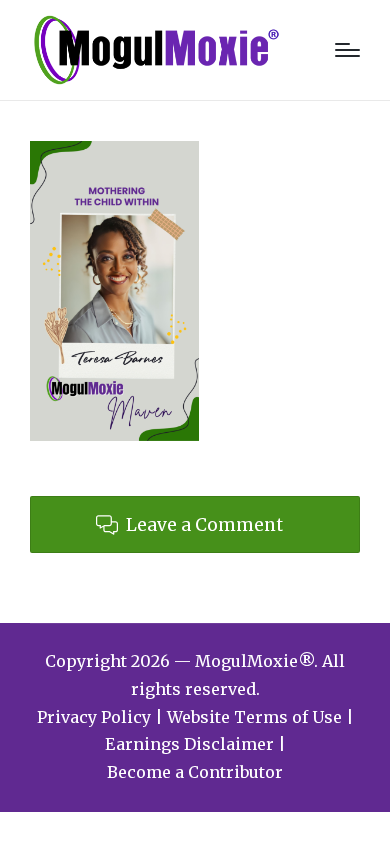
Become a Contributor (195, 772)
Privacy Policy (94, 717)
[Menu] (347, 50)
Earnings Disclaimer (189, 744)
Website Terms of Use (254, 717)
